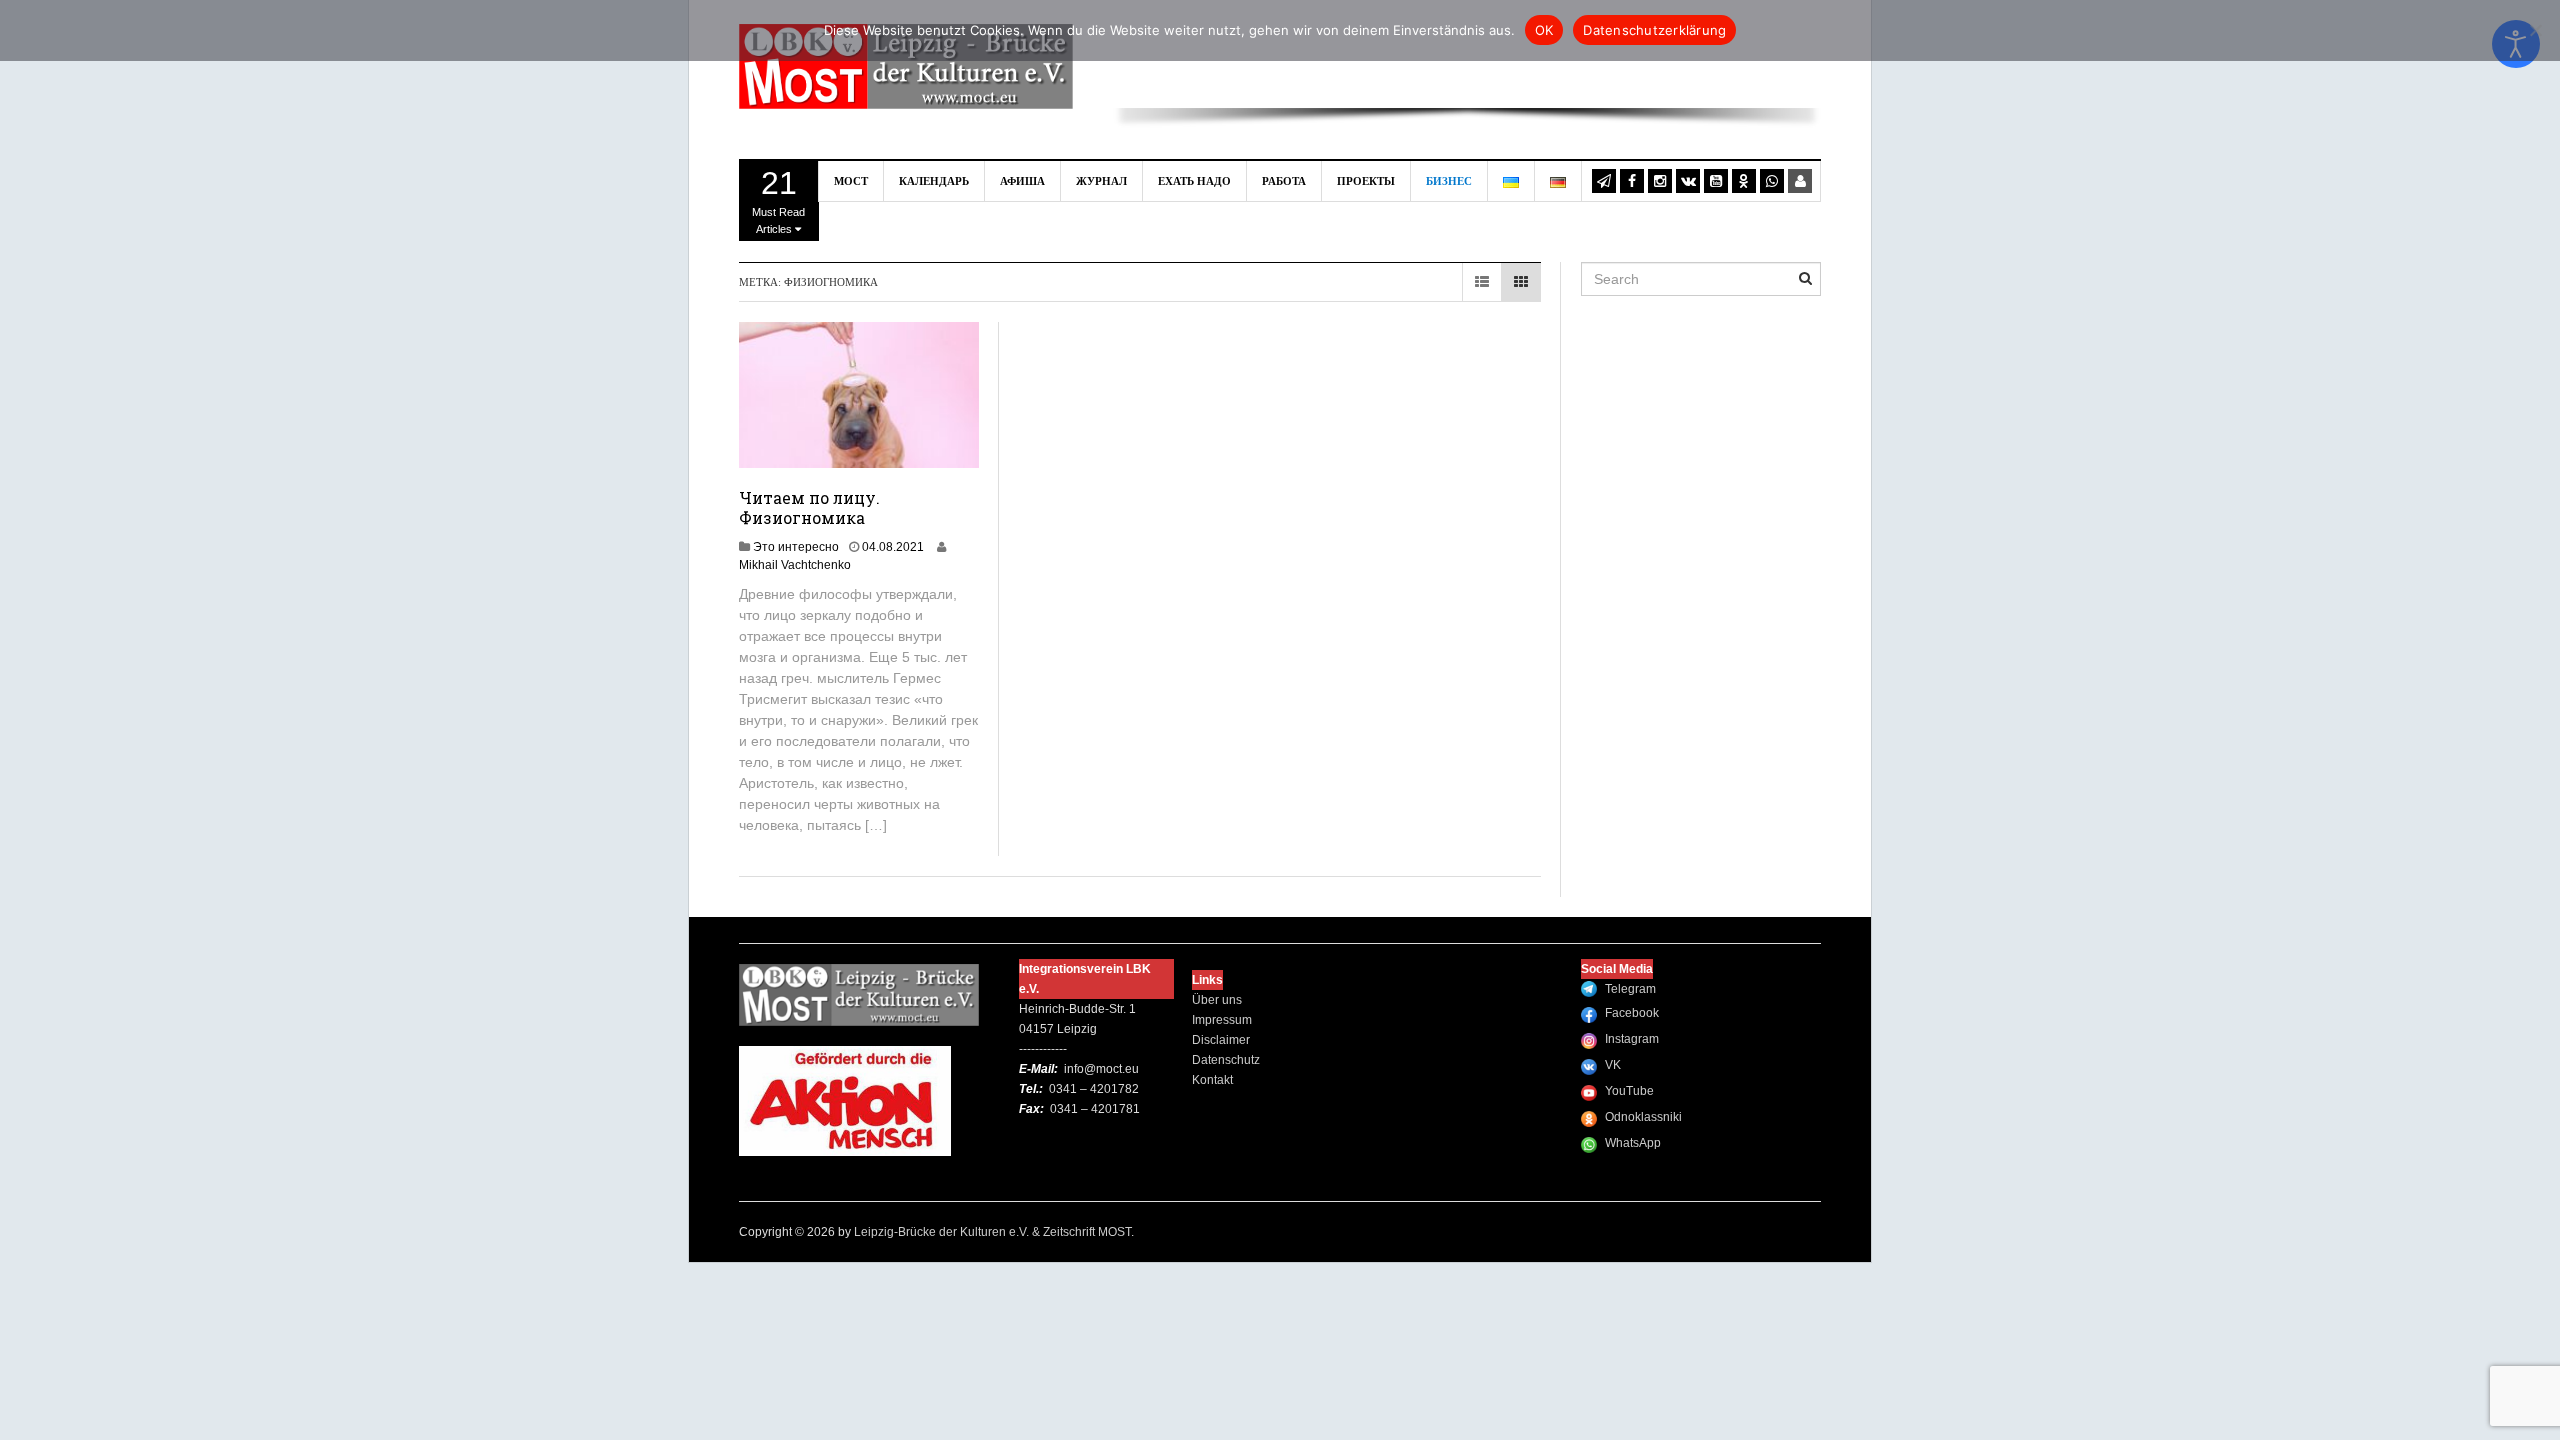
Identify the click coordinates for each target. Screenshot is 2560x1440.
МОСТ (851, 181)
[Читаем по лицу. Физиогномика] (859, 394)
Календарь (934, 181)
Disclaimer (1221, 1040)
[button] (1144, 64)
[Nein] (2535, 30)
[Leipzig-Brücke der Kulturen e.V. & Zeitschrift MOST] (906, 65)
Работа (1284, 181)
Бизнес (1449, 181)
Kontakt (1212, 1080)
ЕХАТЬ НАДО (1194, 181)
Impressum (1222, 1020)
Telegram (1630, 989)
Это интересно (796, 547)
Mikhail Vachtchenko (795, 565)
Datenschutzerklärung (1654, 30)
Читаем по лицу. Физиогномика (809, 507)
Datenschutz (1226, 1060)
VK (1613, 1065)
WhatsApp (1633, 1143)
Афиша (1022, 181)
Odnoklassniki (1643, 1117)
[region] (1467, 79)
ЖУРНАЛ (1101, 181)
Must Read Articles (778, 200)
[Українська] (1511, 181)
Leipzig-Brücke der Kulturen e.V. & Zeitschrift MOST (992, 1232)
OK (1544, 30)
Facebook (1632, 1013)
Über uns (1217, 1000)
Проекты (1366, 181)
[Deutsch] (1558, 181)
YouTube (1629, 1091)
